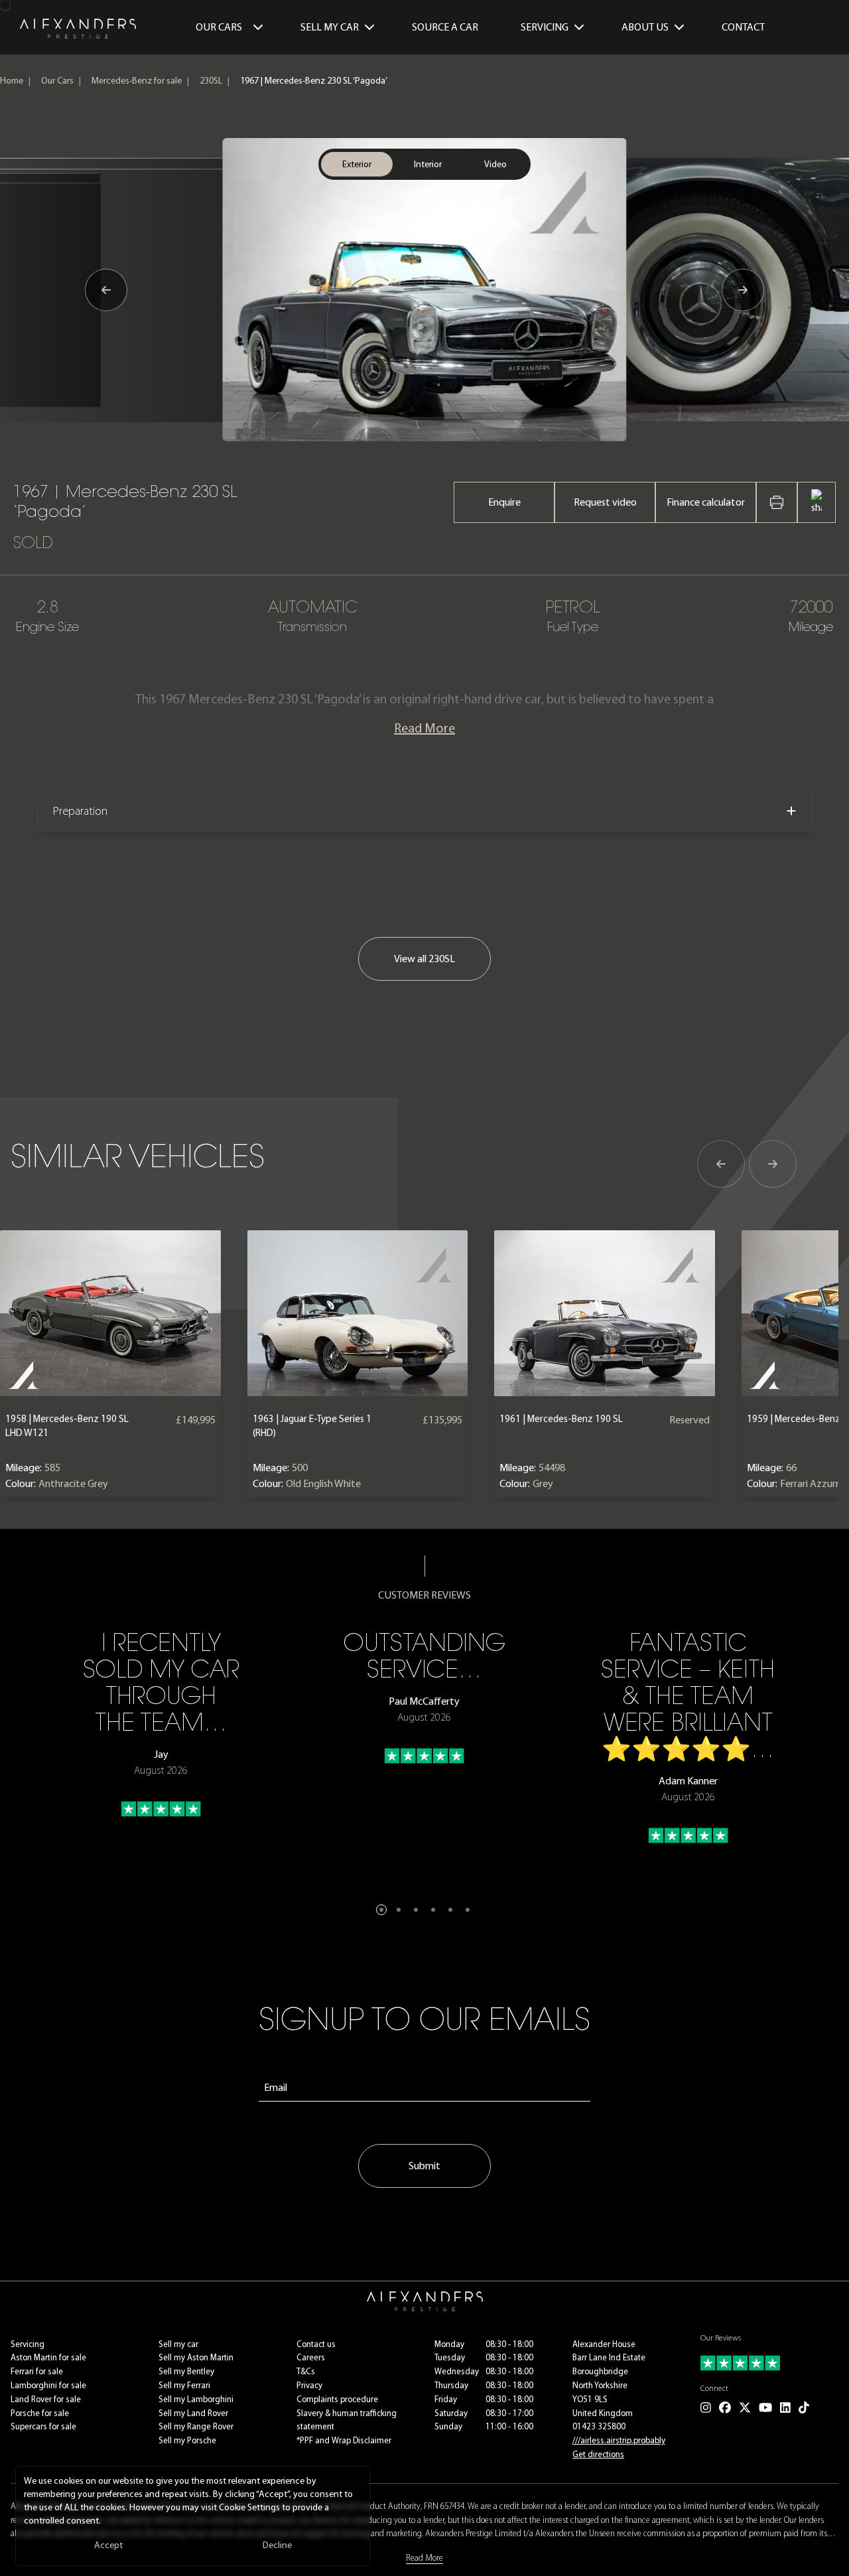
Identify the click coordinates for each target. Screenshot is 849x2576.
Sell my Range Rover (196, 2426)
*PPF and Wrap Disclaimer (344, 2440)
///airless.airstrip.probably (619, 2440)
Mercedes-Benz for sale (137, 81)
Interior (428, 164)
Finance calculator (706, 502)
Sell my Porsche (187, 2440)
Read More (424, 728)
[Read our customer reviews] (769, 2363)
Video (495, 164)
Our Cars (219, 27)
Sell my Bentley (186, 2371)
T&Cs (306, 2371)
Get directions (598, 2454)
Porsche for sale (40, 2413)
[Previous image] (106, 290)
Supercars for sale (43, 2426)
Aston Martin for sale (48, 2357)
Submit (424, 2166)
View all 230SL (424, 959)
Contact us (316, 2344)
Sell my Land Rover (193, 2413)
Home (12, 81)
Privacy (309, 2385)
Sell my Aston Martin (196, 2357)
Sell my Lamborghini (196, 2399)
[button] (381, 1910)
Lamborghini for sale (48, 2385)
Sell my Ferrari (184, 2385)
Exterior (357, 164)
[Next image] (743, 290)
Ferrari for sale (37, 2371)
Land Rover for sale (46, 2399)
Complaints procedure (337, 2399)
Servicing (28, 2344)
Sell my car (178, 2344)
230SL (211, 81)
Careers (311, 2357)
